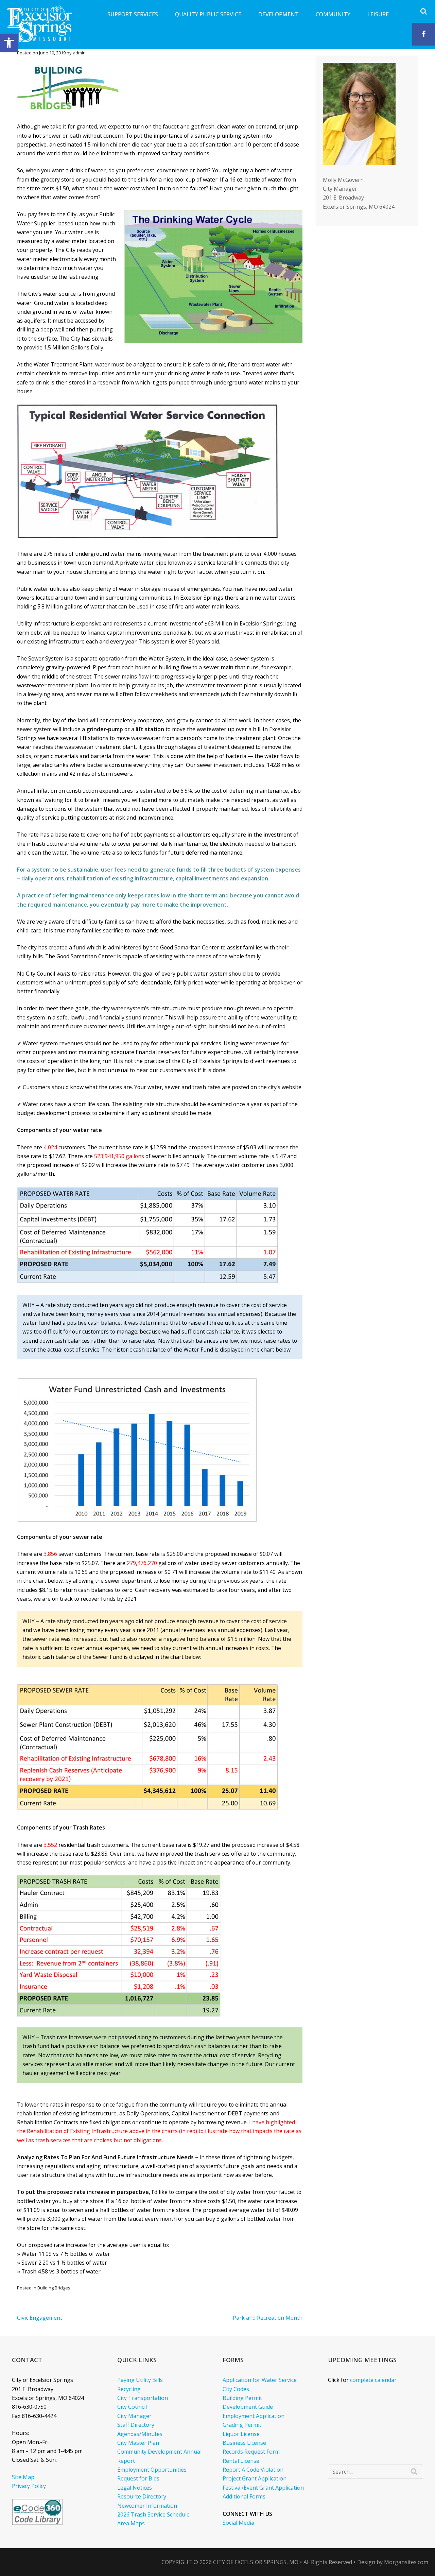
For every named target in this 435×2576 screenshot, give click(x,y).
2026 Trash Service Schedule (153, 2514)
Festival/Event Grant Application (263, 2488)
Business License (244, 2443)
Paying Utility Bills (140, 2380)
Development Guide (248, 2407)
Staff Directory (136, 2425)
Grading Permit (242, 2425)
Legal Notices (135, 2488)
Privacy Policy (29, 2486)
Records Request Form (251, 2452)
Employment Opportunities (152, 2470)
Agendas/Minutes (140, 2434)
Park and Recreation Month (268, 2318)
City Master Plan (138, 2443)
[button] (9, 43)
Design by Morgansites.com (393, 2562)
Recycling (129, 2389)
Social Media (238, 2523)
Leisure (378, 14)
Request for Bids (138, 2478)
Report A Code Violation (253, 2470)
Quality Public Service (208, 14)
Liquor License (241, 2434)
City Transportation (143, 2398)
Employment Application (254, 2416)
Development (279, 14)
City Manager (134, 2416)
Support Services (133, 14)
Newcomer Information (147, 2506)
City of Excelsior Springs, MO (256, 2562)
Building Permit (242, 2398)
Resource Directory (142, 2496)
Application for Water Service (260, 2380)
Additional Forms (244, 2496)
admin (79, 53)
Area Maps (131, 2523)
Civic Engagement (40, 2318)
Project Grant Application (255, 2478)
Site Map (23, 2477)
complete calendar (373, 2380)
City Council (132, 2407)
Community (333, 14)
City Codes (236, 2389)
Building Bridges (54, 2288)
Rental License (241, 2461)
